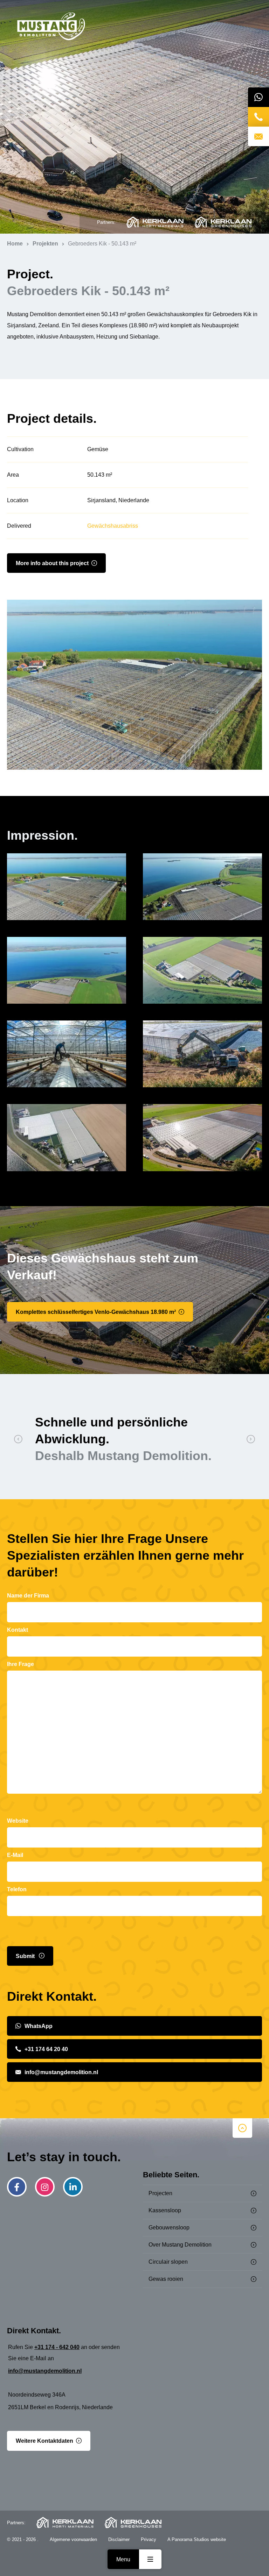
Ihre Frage (20, 1664)
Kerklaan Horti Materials (155, 222)
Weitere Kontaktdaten (44, 2441)
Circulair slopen (168, 2262)
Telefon (17, 1889)
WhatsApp (39, 2026)
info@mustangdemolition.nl (61, 2072)
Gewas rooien (166, 2279)
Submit (26, 1956)
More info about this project (52, 563)
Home (51, 27)
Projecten (160, 2193)
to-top (242, 2128)
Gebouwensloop (169, 2228)
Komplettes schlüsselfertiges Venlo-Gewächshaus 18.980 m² (96, 1312)
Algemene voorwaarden (73, 2539)
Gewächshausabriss (113, 526)
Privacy (149, 2539)
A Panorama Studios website (197, 2539)
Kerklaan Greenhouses (223, 222)
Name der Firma (28, 1596)
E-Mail (15, 1855)
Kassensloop (165, 2210)
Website (18, 1821)
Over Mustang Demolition (180, 2245)
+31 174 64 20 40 (46, 2049)
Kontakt (18, 1630)
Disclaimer (119, 2539)
